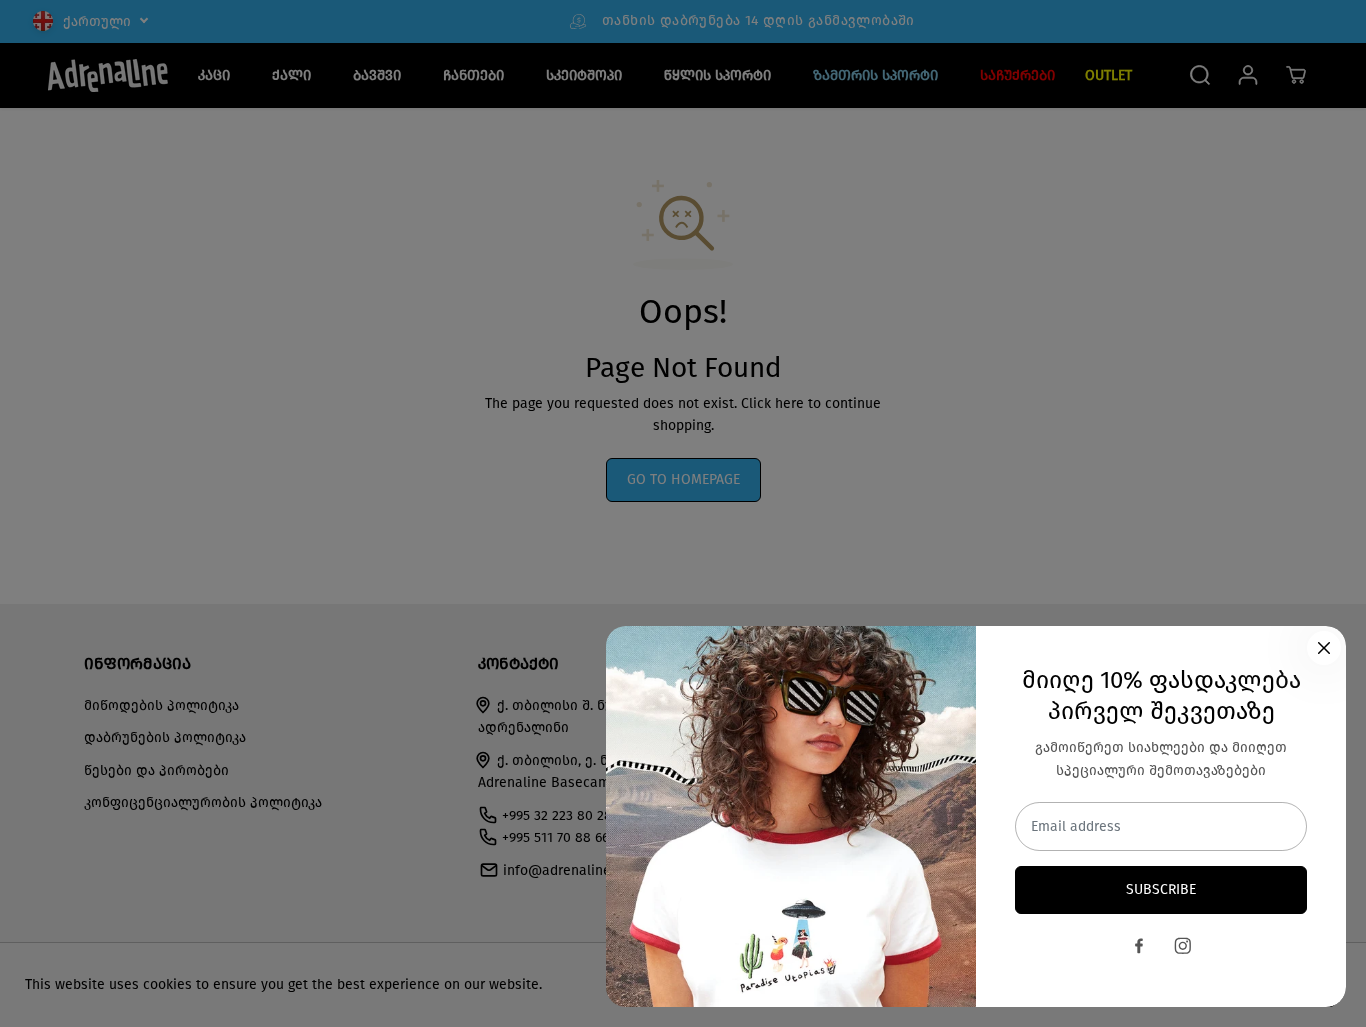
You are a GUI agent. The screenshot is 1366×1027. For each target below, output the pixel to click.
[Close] (1324, 648)
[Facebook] (1139, 946)
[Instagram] (1183, 946)
